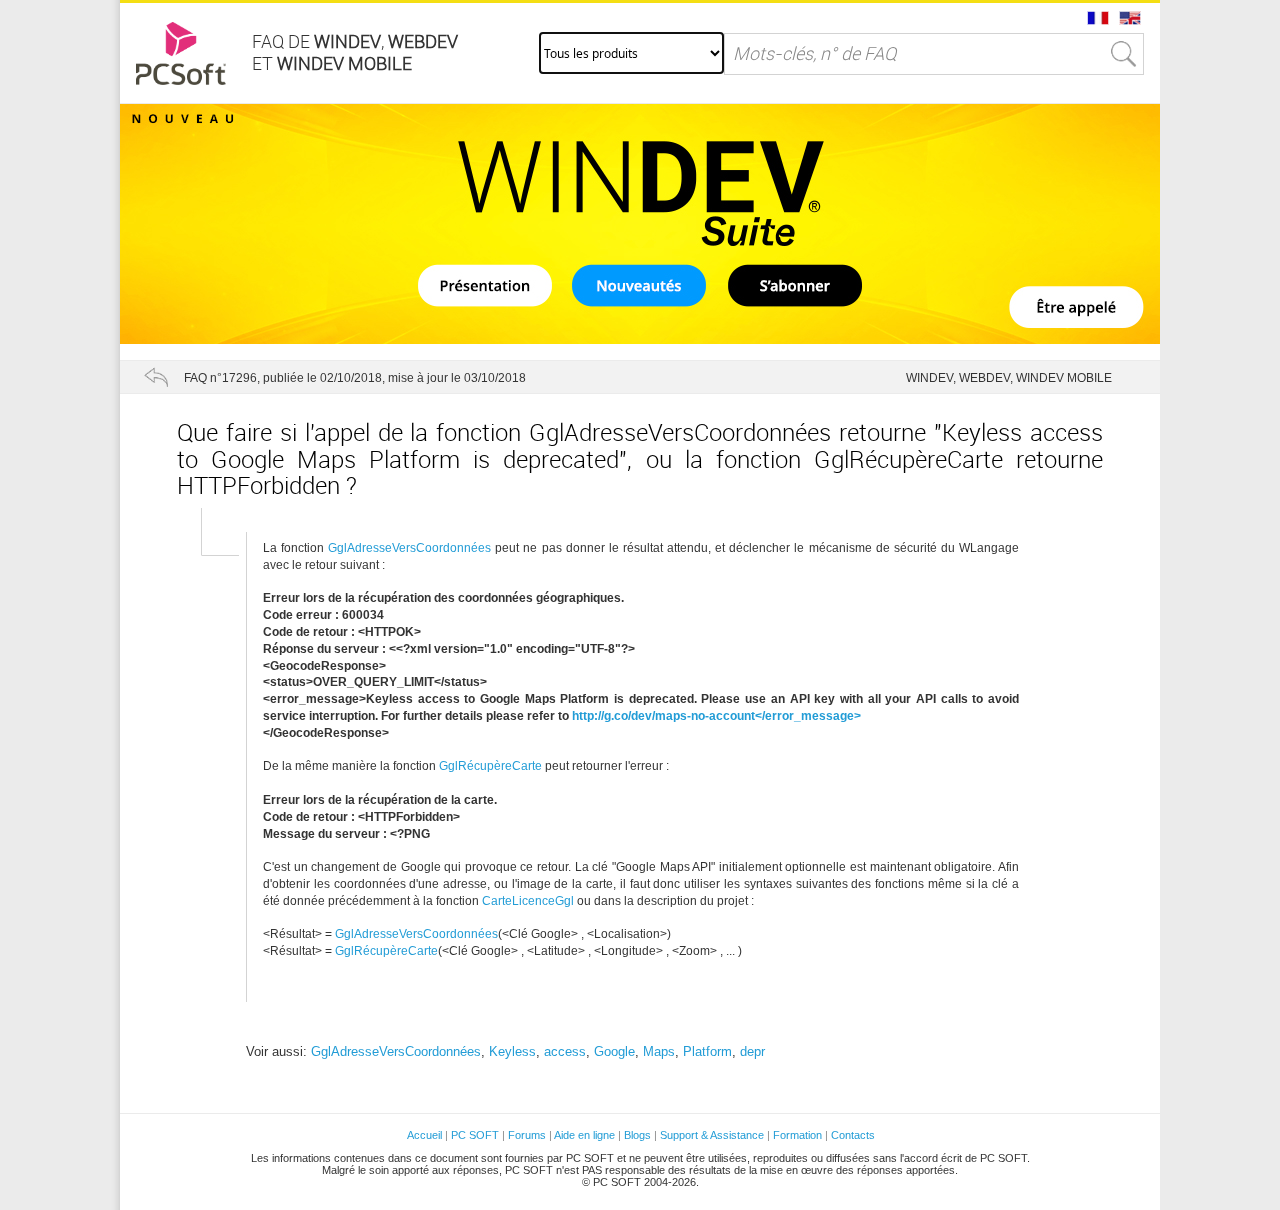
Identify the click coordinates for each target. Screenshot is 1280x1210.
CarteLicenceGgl (528, 901)
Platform (707, 1051)
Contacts (853, 1135)
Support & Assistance (713, 1135)
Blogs (637, 1135)
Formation (797, 1135)
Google (614, 1051)
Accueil (424, 1135)
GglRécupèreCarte (490, 766)
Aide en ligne (584, 1135)
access (565, 1051)
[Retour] (156, 377)
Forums (527, 1135)
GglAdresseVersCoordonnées (409, 548)
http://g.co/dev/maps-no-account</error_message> (716, 716)
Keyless (512, 1051)
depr (752, 1051)
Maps (659, 1051)
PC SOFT (475, 1135)
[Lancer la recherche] (1124, 54)
